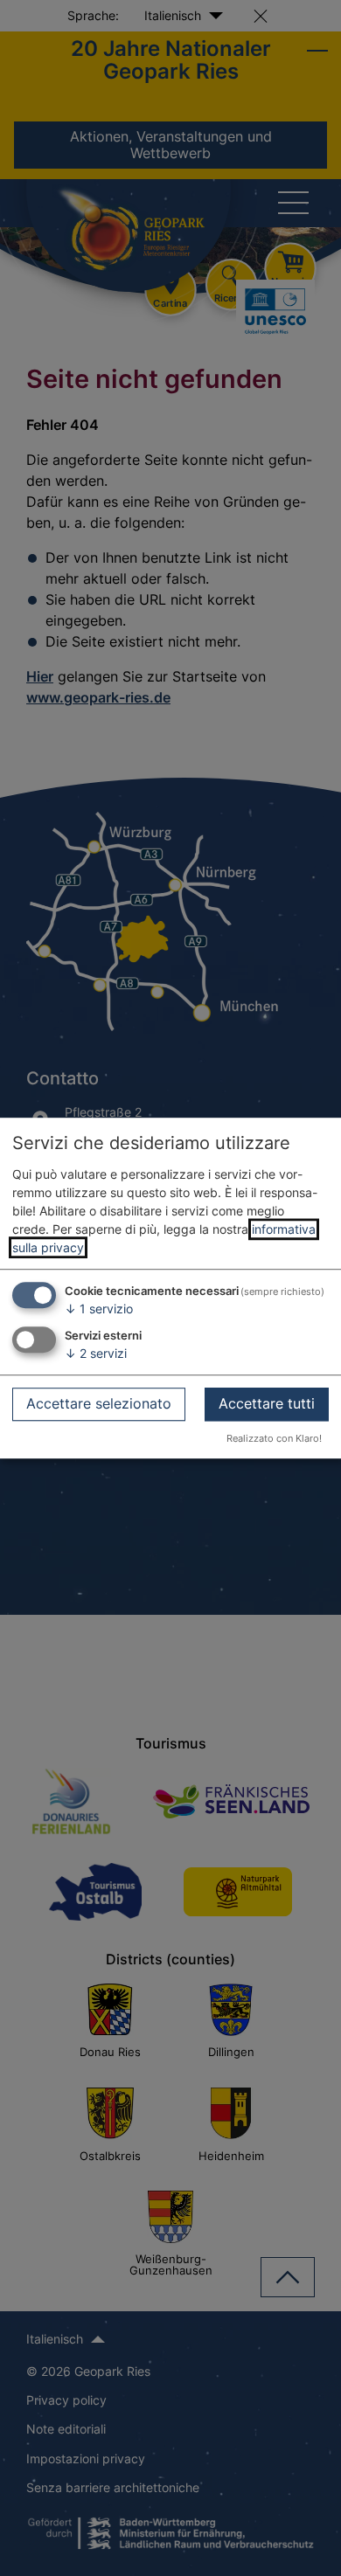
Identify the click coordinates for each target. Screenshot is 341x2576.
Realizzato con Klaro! (274, 1438)
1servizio (99, 1309)
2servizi (96, 1353)
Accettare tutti (267, 1403)
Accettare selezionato (99, 1403)
